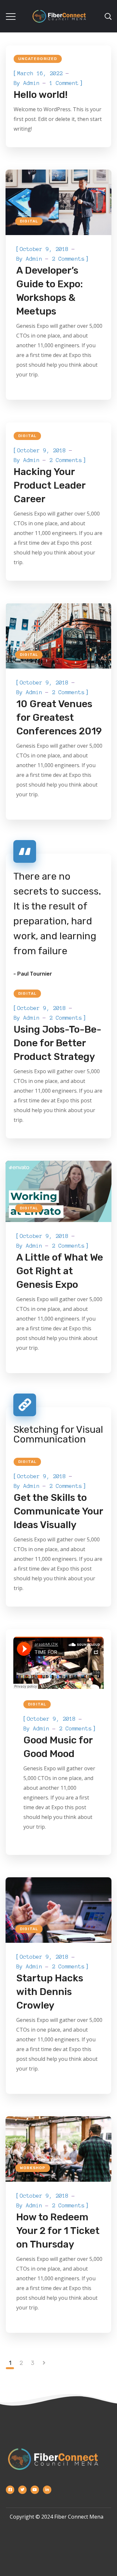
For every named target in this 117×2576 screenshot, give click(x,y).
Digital (29, 221)
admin (32, 83)
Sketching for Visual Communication (58, 1434)
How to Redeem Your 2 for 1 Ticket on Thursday (58, 2231)
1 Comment (64, 83)
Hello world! (41, 95)
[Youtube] (35, 2490)
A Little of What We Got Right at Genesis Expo (60, 1271)
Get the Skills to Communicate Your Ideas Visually (58, 1511)
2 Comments (68, 259)
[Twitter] (22, 2490)
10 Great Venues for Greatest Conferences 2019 (59, 718)
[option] (58, 636)
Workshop (33, 2168)
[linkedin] (47, 2490)
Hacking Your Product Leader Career (50, 485)
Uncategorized (38, 59)
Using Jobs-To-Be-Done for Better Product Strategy (58, 1043)
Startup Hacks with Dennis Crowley (50, 1992)
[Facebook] (10, 2490)
